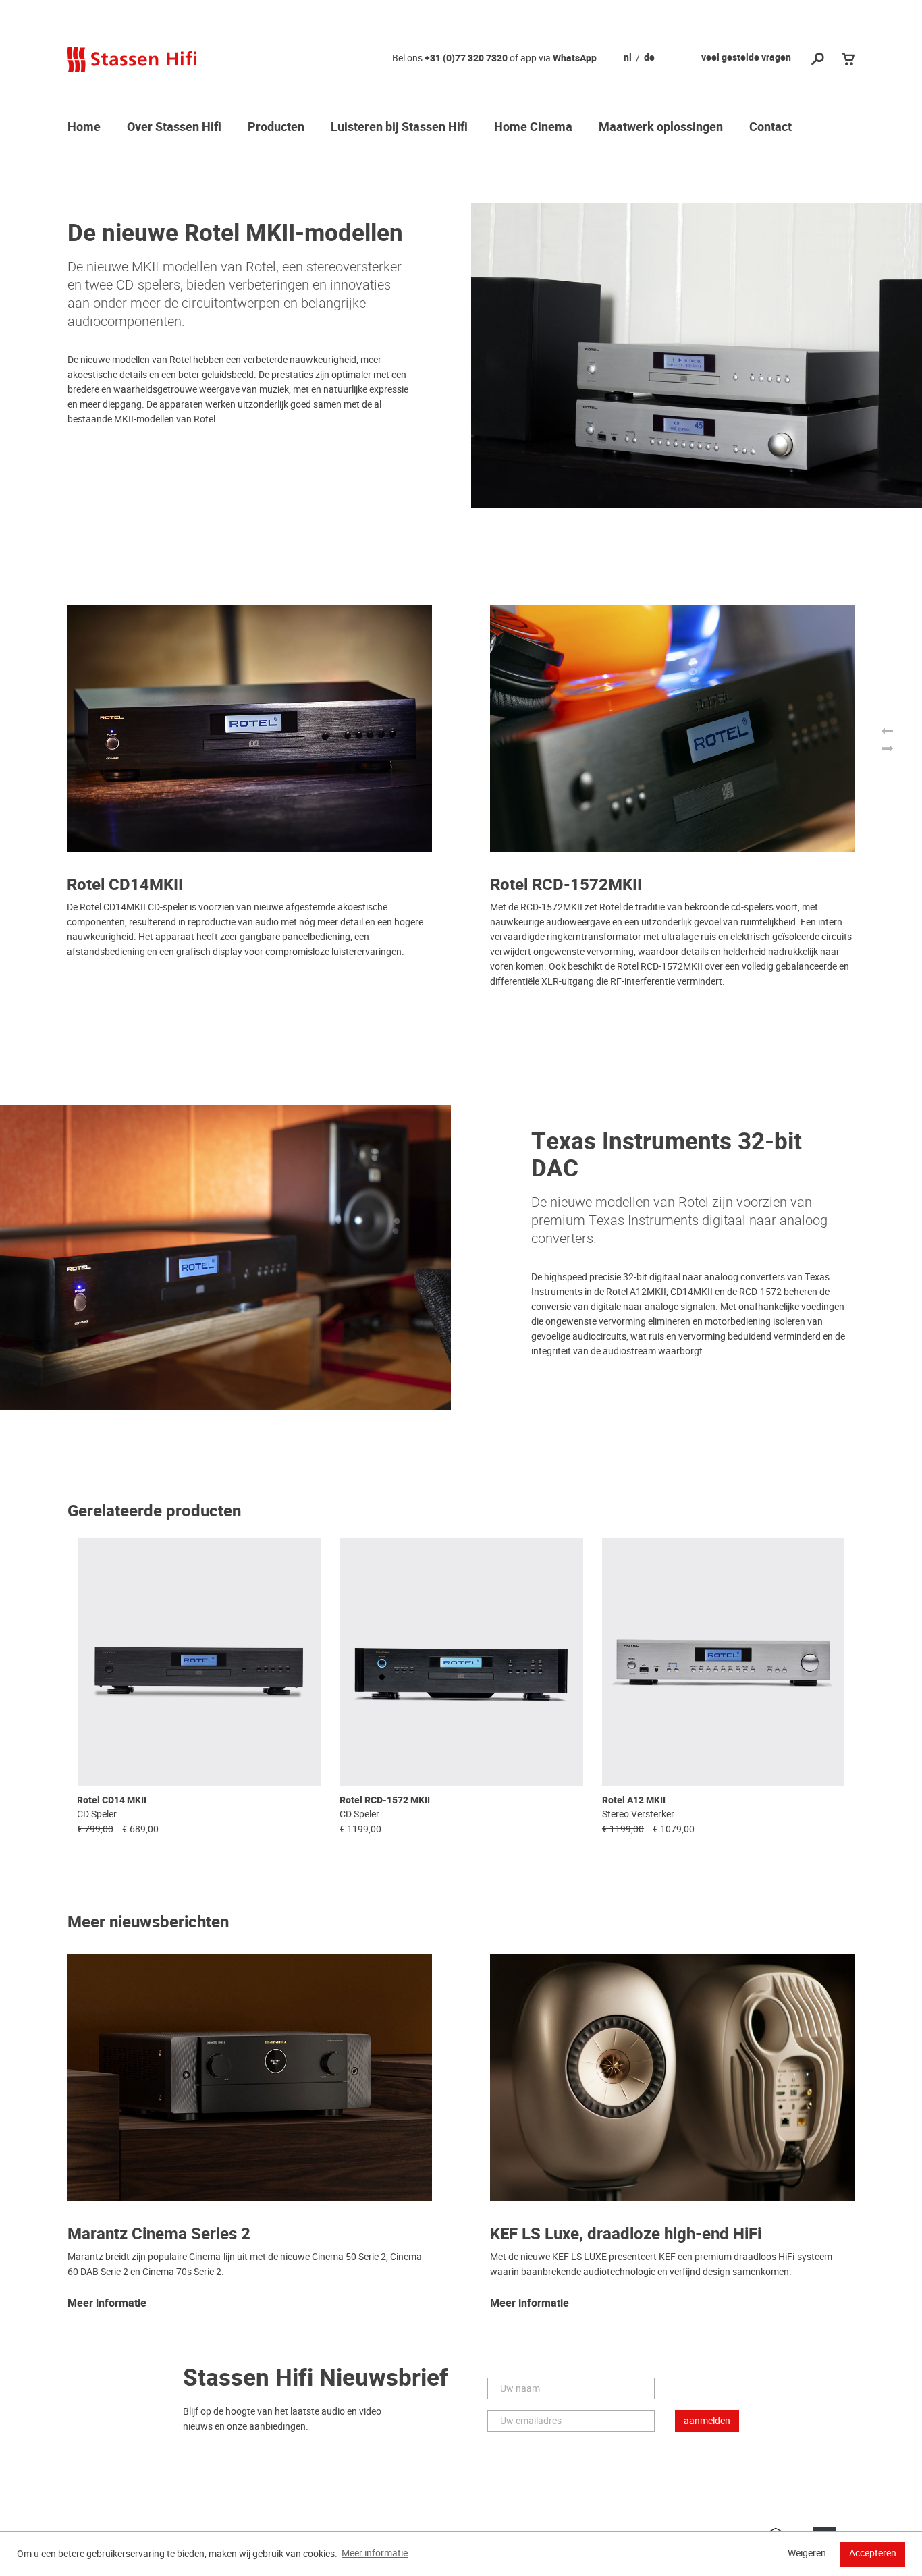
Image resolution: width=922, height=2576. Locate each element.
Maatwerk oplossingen (661, 128)
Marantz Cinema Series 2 (159, 2234)
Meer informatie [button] (375, 2553)
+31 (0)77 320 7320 (466, 58)
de (649, 58)
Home (84, 128)
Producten (276, 128)
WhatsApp (575, 58)
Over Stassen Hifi (174, 128)
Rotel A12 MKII (634, 1800)
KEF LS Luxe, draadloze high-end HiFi (626, 2234)
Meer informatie (107, 2304)
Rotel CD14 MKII (112, 1800)
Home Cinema (533, 128)
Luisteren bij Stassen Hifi (399, 128)
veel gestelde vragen (746, 58)
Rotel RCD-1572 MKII (385, 1800)
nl (628, 58)
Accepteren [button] (873, 2553)
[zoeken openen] (818, 60)
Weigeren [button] (807, 2553)
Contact (770, 128)
